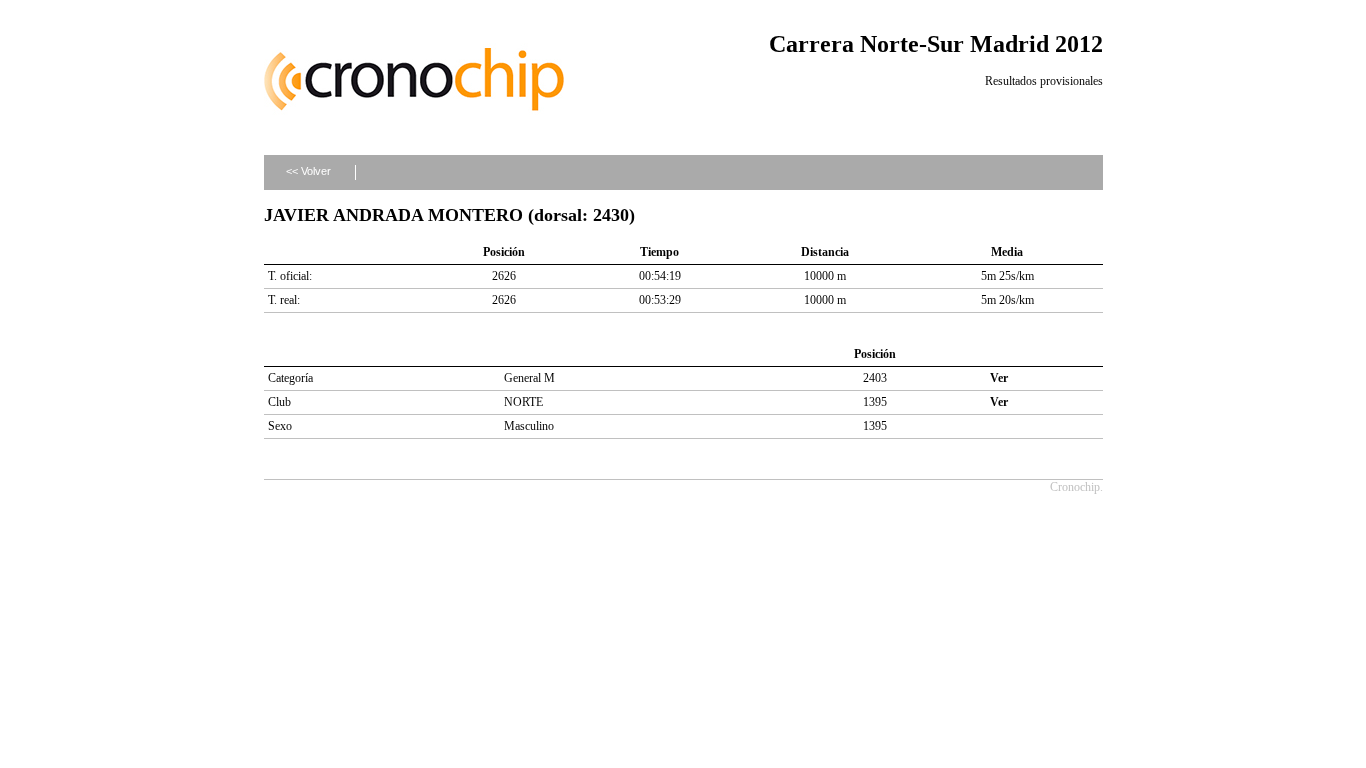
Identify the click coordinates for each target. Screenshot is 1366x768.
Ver (999, 378)
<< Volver (308, 171)
